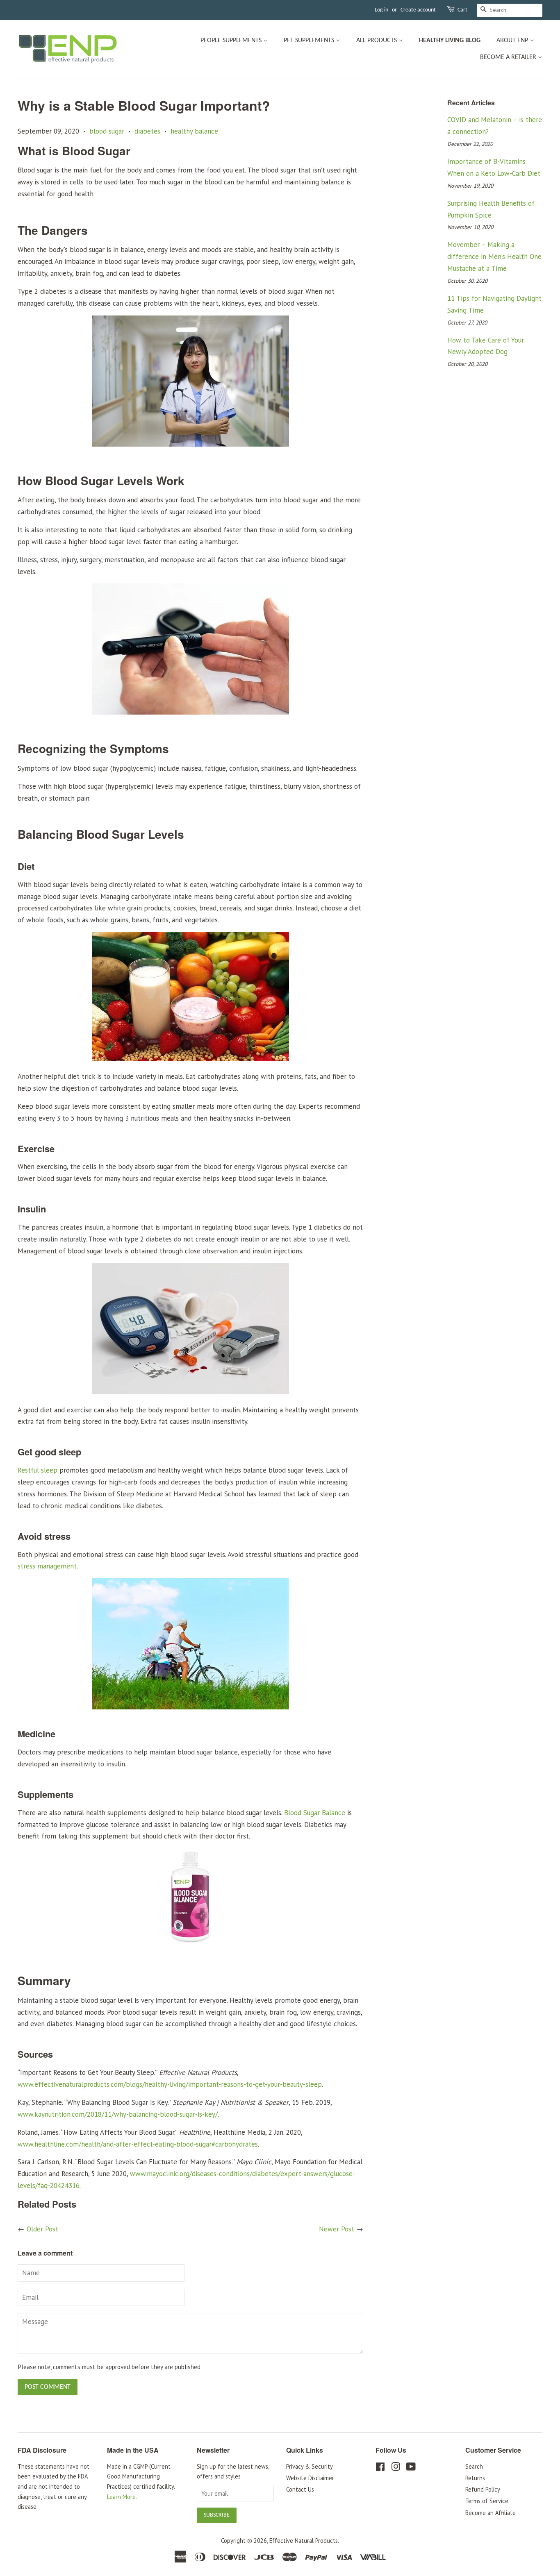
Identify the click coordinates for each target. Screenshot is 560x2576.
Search (474, 2466)
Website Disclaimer (310, 2478)
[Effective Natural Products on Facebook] (380, 2468)
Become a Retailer (509, 57)
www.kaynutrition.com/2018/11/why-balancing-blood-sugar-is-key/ (118, 2114)
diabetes (147, 131)
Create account (418, 10)
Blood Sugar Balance (315, 1813)
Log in (381, 10)
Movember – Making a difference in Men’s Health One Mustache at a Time (494, 256)
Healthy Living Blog (450, 41)
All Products (377, 41)
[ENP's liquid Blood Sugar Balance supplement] (190, 1944)
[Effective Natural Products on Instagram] (396, 2468)
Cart (462, 10)
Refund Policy (483, 2489)
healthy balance (194, 131)
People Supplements (232, 41)
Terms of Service (487, 2501)
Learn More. (122, 2497)
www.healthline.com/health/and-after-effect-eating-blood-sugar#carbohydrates (138, 2144)
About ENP (513, 41)
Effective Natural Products (304, 2541)
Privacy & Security (310, 2466)
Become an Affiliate (491, 2513)
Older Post (42, 2229)
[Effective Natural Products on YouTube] (411, 2468)
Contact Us (300, 2489)
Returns (475, 2478)
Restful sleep (38, 1470)
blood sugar (107, 131)
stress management (47, 1566)
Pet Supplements (310, 41)
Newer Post (337, 2229)
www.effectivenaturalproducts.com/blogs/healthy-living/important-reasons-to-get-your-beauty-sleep (170, 2084)
